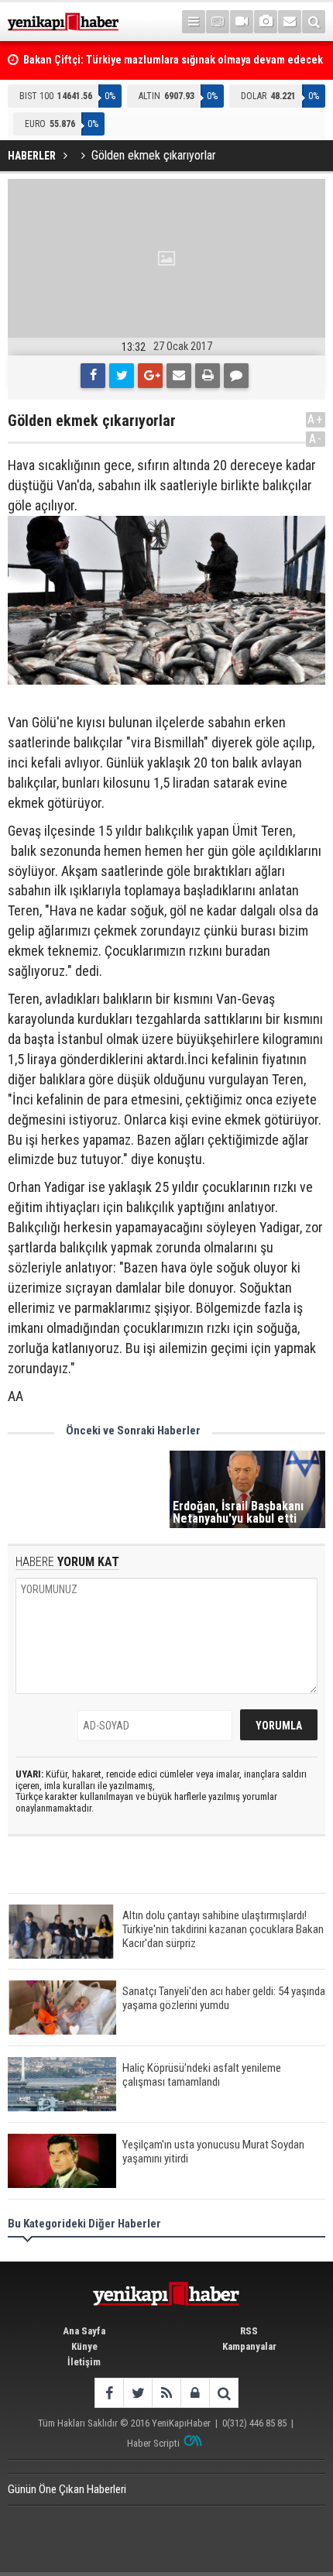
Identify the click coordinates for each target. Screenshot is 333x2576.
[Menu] (194, 22)
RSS (249, 2331)
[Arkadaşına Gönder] (179, 376)
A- (316, 439)
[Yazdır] (208, 376)
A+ (316, 419)
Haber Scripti (153, 2443)
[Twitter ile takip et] (137, 2393)
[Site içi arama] (314, 22)
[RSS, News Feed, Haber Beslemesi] (166, 2393)
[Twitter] (122, 376)
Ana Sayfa (84, 2331)
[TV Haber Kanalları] (218, 22)
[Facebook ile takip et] (109, 2393)
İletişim (84, 2362)
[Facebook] (93, 376)
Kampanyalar (249, 2346)
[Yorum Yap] (236, 376)
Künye (84, 2346)
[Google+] (150, 376)
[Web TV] (242, 22)
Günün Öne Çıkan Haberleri (67, 2489)
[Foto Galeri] (266, 22)
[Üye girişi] (195, 2393)
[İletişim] (290, 22)
